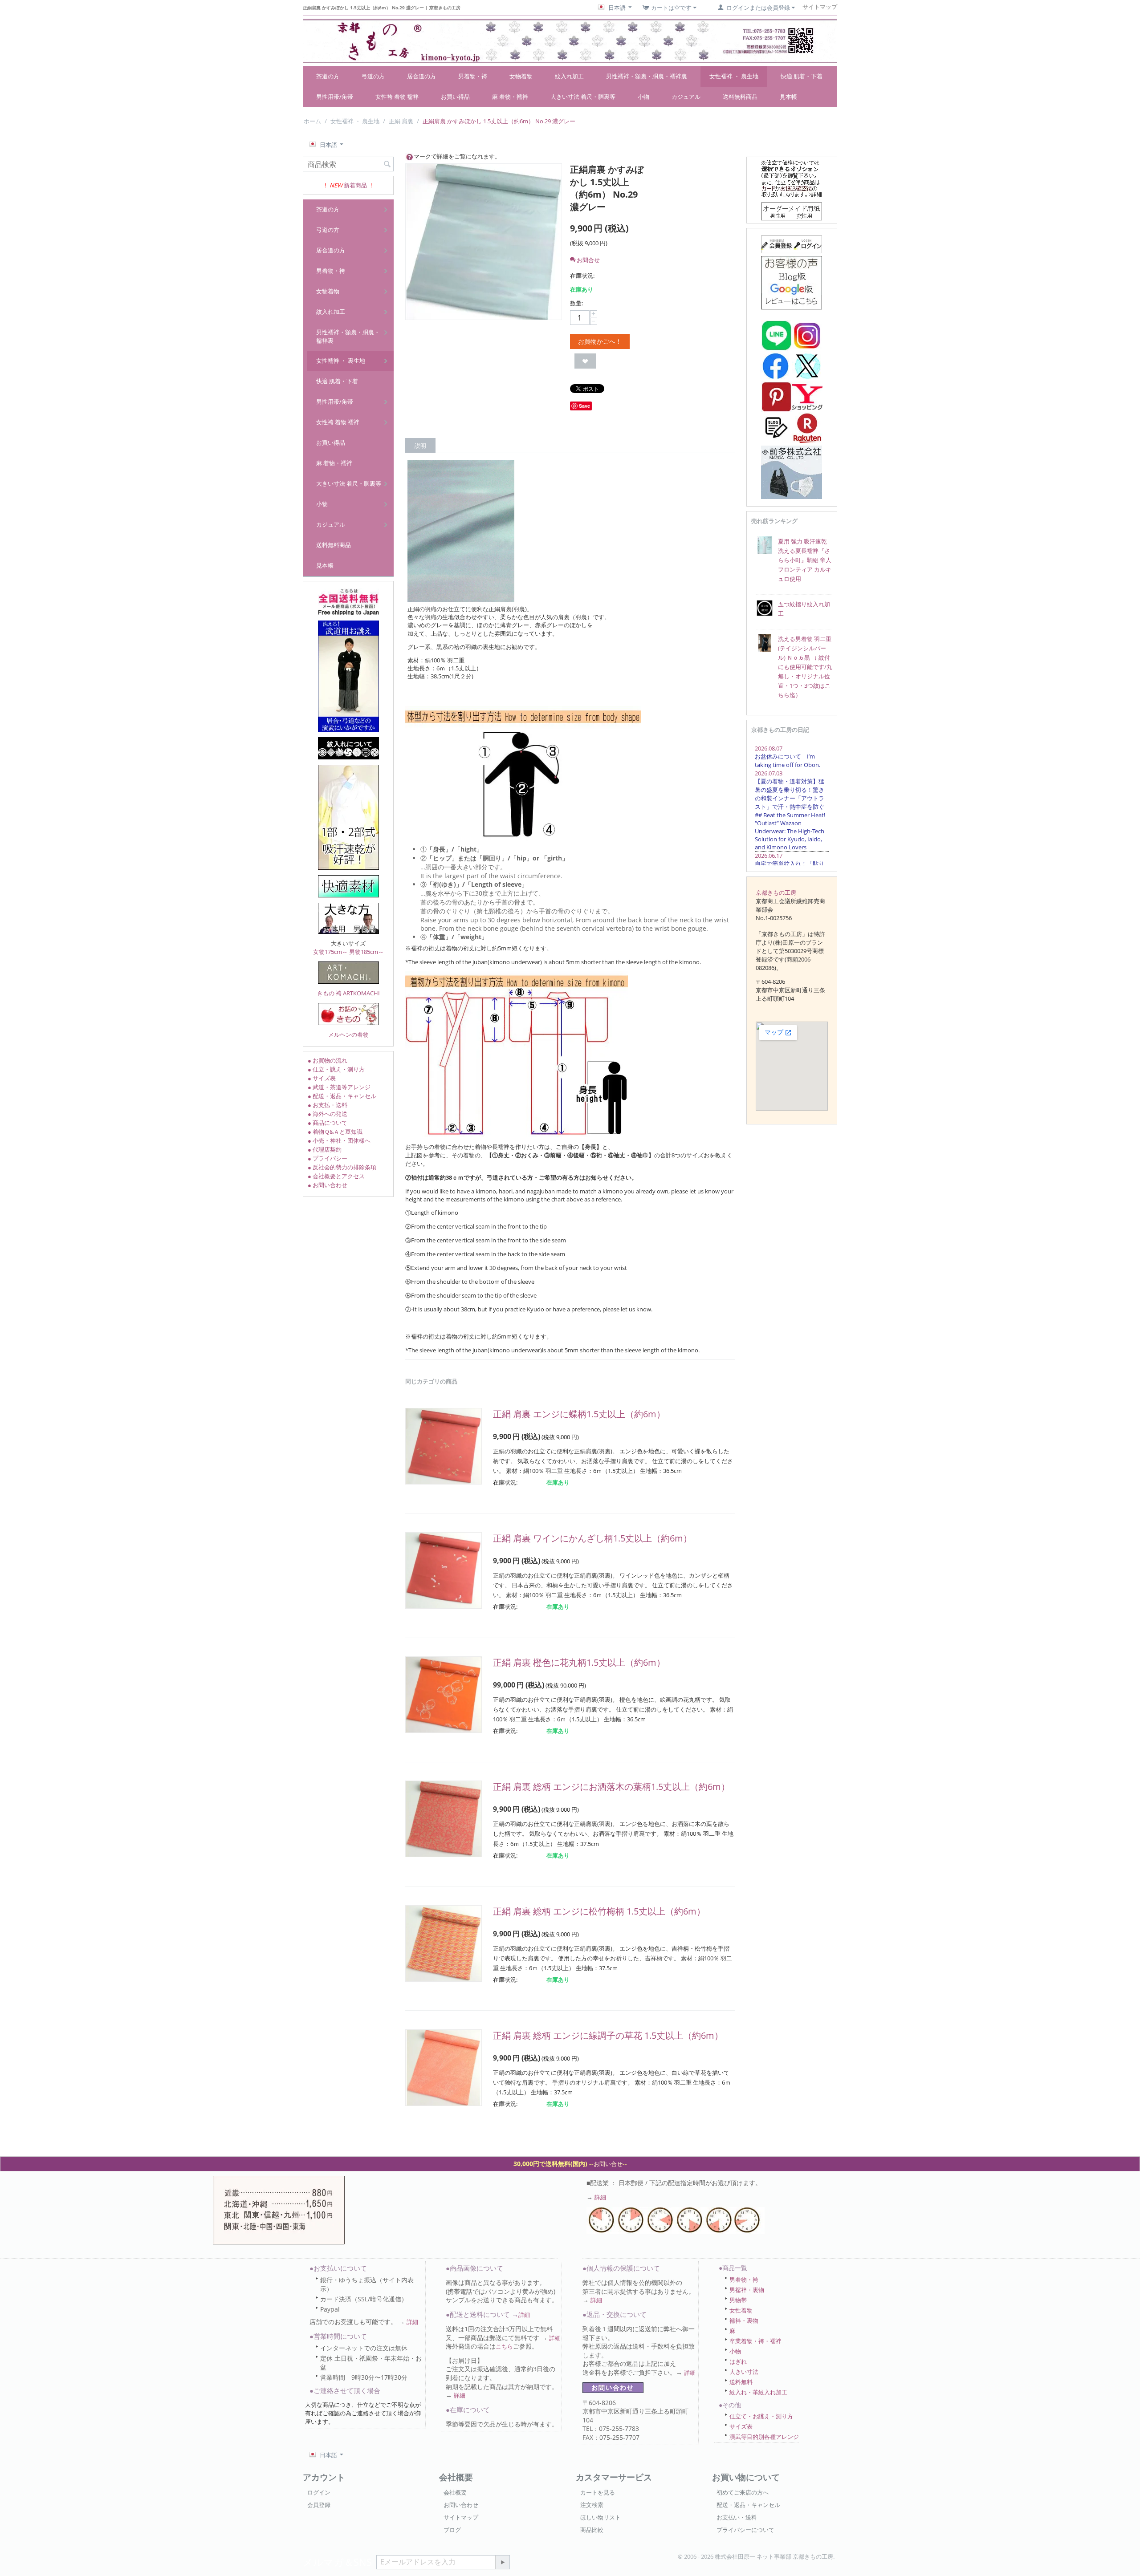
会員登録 (319, 2505)
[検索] (387, 165)
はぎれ (738, 2361)
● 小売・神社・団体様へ (339, 1140)
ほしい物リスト (601, 2517)
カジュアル (686, 97)
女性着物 (741, 2310)
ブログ (452, 2530)
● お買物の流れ (328, 1060)
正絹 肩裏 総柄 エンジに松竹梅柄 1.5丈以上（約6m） (599, 1911)
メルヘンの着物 (348, 1034)
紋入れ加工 (569, 76)
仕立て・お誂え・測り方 (761, 2416)
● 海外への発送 (328, 1114)
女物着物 (521, 76)
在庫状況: (582, 276)
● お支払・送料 (328, 1105)
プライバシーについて (745, 2530)
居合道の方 (421, 76)
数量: (576, 303)
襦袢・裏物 (744, 2320)
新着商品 (355, 185)
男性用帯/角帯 (335, 97)
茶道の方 (328, 76)
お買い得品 (455, 97)
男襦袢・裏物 (747, 2290)
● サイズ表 (322, 1078)
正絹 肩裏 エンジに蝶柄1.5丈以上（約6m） (579, 1414)
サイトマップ (461, 2517)
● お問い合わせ (328, 1185)
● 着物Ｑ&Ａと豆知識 (335, 1132)
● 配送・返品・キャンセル (342, 1096)
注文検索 (592, 2505)
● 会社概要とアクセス (336, 1176)
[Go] (502, 2562)
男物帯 (738, 2300)
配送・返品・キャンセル (748, 2505)
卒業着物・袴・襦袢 (755, 2341)
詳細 (600, 2197)
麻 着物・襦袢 (510, 97)
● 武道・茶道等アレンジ (339, 1087)
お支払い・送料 (737, 2517)
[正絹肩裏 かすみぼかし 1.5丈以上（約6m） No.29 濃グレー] (484, 242)
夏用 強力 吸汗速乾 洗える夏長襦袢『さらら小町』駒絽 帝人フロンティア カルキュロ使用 (805, 560)
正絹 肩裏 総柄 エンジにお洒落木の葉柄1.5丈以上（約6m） (611, 1787)
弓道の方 (373, 76)
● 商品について (328, 1123)
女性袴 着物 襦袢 (397, 97)
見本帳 (788, 97)
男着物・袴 (473, 76)
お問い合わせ (461, 2505)
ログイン (319, 2492)
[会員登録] (792, 243)
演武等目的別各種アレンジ (764, 2437)
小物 (643, 97)
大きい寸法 (744, 2372)
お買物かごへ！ (600, 341)
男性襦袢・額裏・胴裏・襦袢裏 (647, 76)
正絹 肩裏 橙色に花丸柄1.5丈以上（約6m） (579, 1662)
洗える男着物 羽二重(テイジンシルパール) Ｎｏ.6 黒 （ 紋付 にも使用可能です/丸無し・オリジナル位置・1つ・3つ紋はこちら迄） (805, 667)
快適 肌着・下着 (802, 76)
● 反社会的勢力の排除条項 (342, 1167)
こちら (504, 2346)
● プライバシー (328, 1158)
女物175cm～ (330, 952)
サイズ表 (741, 2426)
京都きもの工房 (776, 892)
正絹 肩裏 (401, 121)
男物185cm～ (366, 952)
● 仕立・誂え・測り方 (336, 1069)
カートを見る (598, 2492)
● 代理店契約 (325, 1149)
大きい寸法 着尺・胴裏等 (583, 97)
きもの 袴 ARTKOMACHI (348, 993)
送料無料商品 (740, 97)
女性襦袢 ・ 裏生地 (734, 76)
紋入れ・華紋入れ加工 (758, 2392)
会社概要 (455, 2492)
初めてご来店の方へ (743, 2492)
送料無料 (741, 2382)
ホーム (312, 121)
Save (584, 406)
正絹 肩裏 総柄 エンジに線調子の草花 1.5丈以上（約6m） (608, 2035)
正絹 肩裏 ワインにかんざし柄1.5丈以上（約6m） (592, 1538)
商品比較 (592, 2530)
